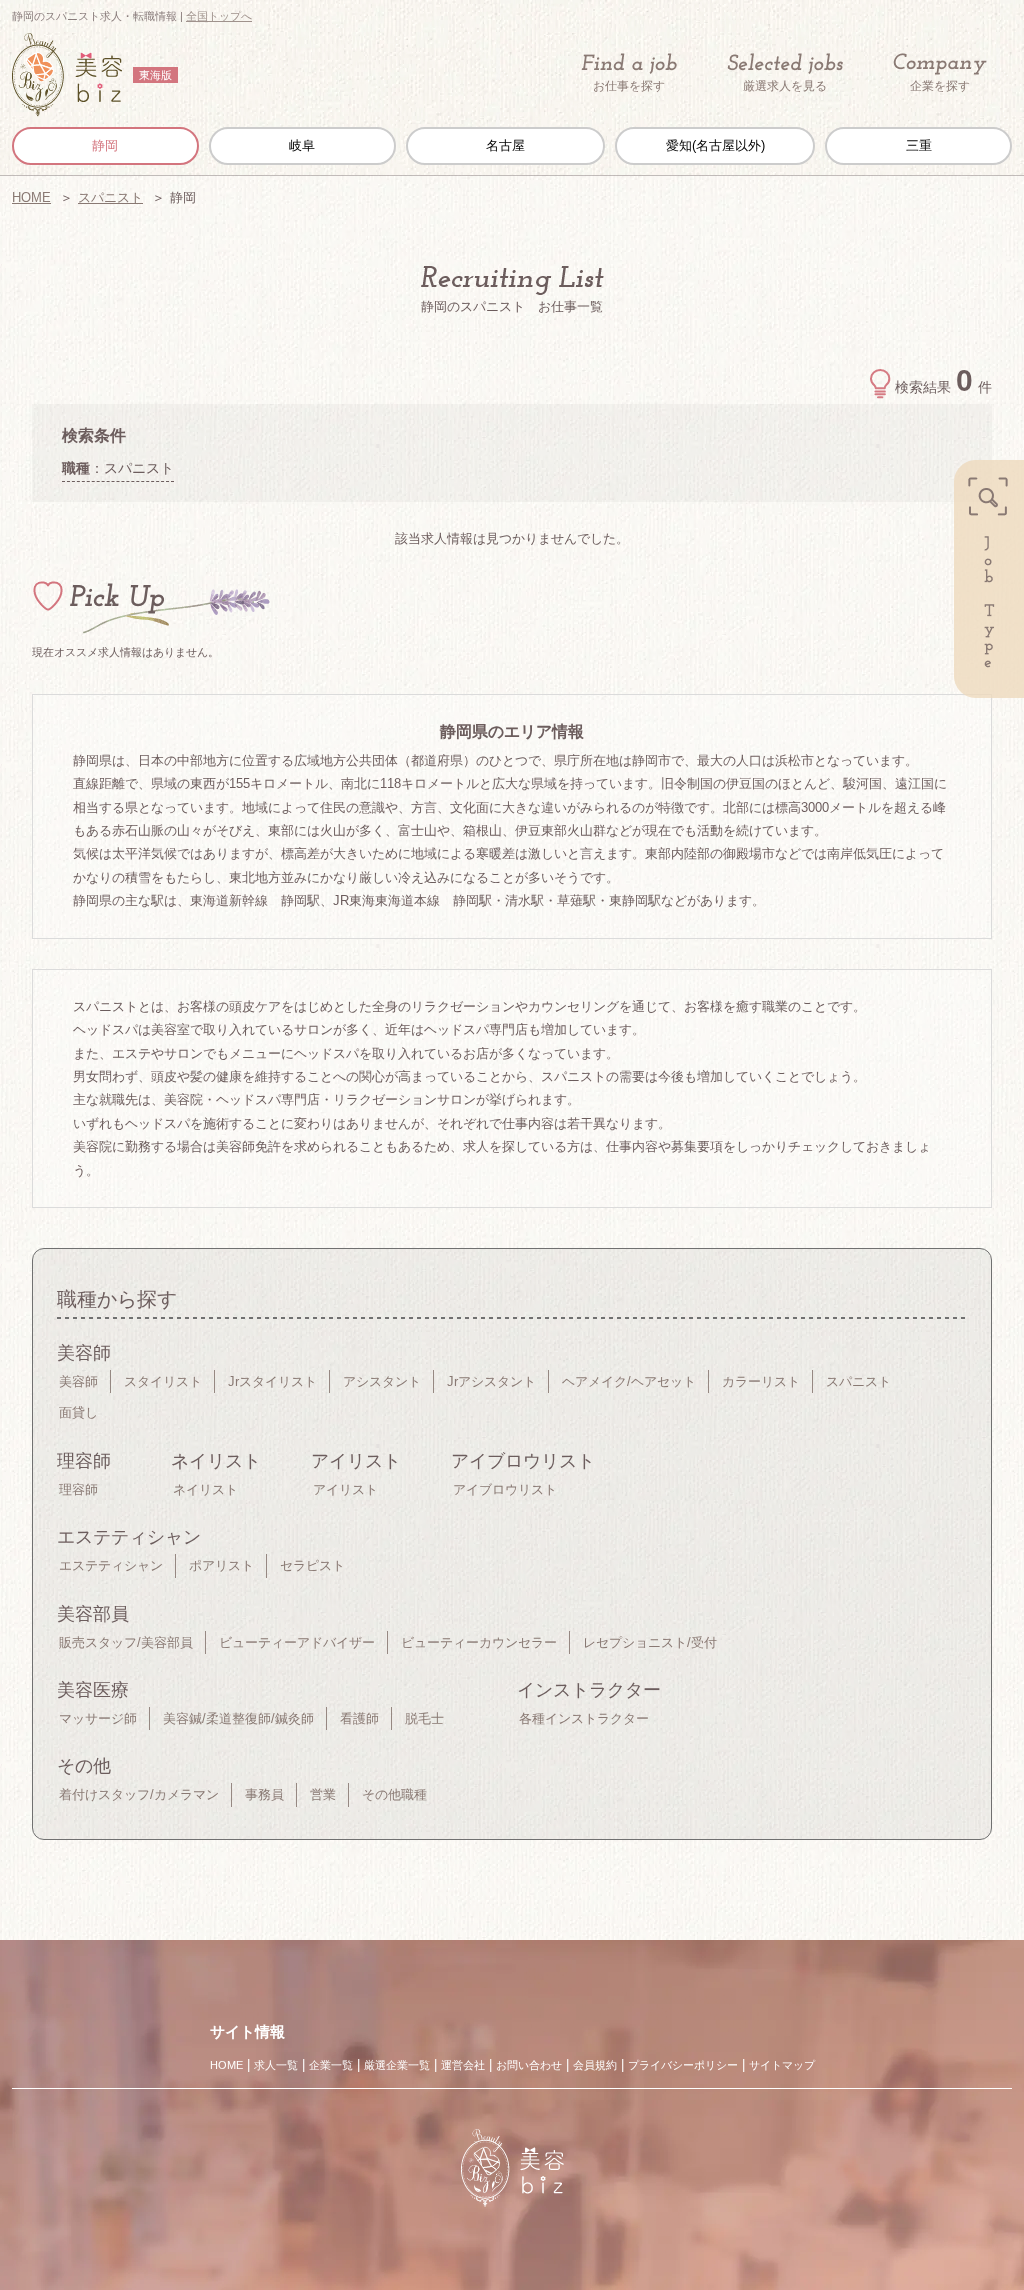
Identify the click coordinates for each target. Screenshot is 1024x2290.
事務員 (264, 1794)
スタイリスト (163, 1381)
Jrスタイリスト (272, 1381)
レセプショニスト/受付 (650, 1642)
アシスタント (382, 1381)
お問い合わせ (529, 2065)
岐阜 (302, 145)
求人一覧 (276, 2065)
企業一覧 (331, 2065)
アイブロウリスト (505, 1489)
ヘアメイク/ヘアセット (629, 1381)
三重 (919, 145)
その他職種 (394, 1794)
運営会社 (463, 2065)
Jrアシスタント (491, 1381)
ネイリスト (205, 1489)
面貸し (78, 1412)
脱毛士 (424, 1718)
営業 (323, 1794)
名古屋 (505, 145)
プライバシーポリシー (683, 2065)
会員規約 (595, 2065)
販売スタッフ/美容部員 (126, 1642)
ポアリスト (221, 1565)
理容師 (78, 1489)
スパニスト (110, 197)
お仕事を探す (629, 86)
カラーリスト (761, 1381)
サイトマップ (782, 2065)
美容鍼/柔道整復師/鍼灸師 (238, 1718)
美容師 (78, 1381)
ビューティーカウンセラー (479, 1642)
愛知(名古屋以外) (715, 145)
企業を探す (940, 86)
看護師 (359, 1718)
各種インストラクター (584, 1718)
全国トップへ (219, 16)
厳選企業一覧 (397, 2065)
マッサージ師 (98, 1718)
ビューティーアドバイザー (297, 1642)
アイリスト (345, 1489)
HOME (31, 197)
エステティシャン (111, 1565)
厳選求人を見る (785, 86)
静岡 (105, 145)
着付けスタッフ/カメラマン (139, 1794)
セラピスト (312, 1565)
